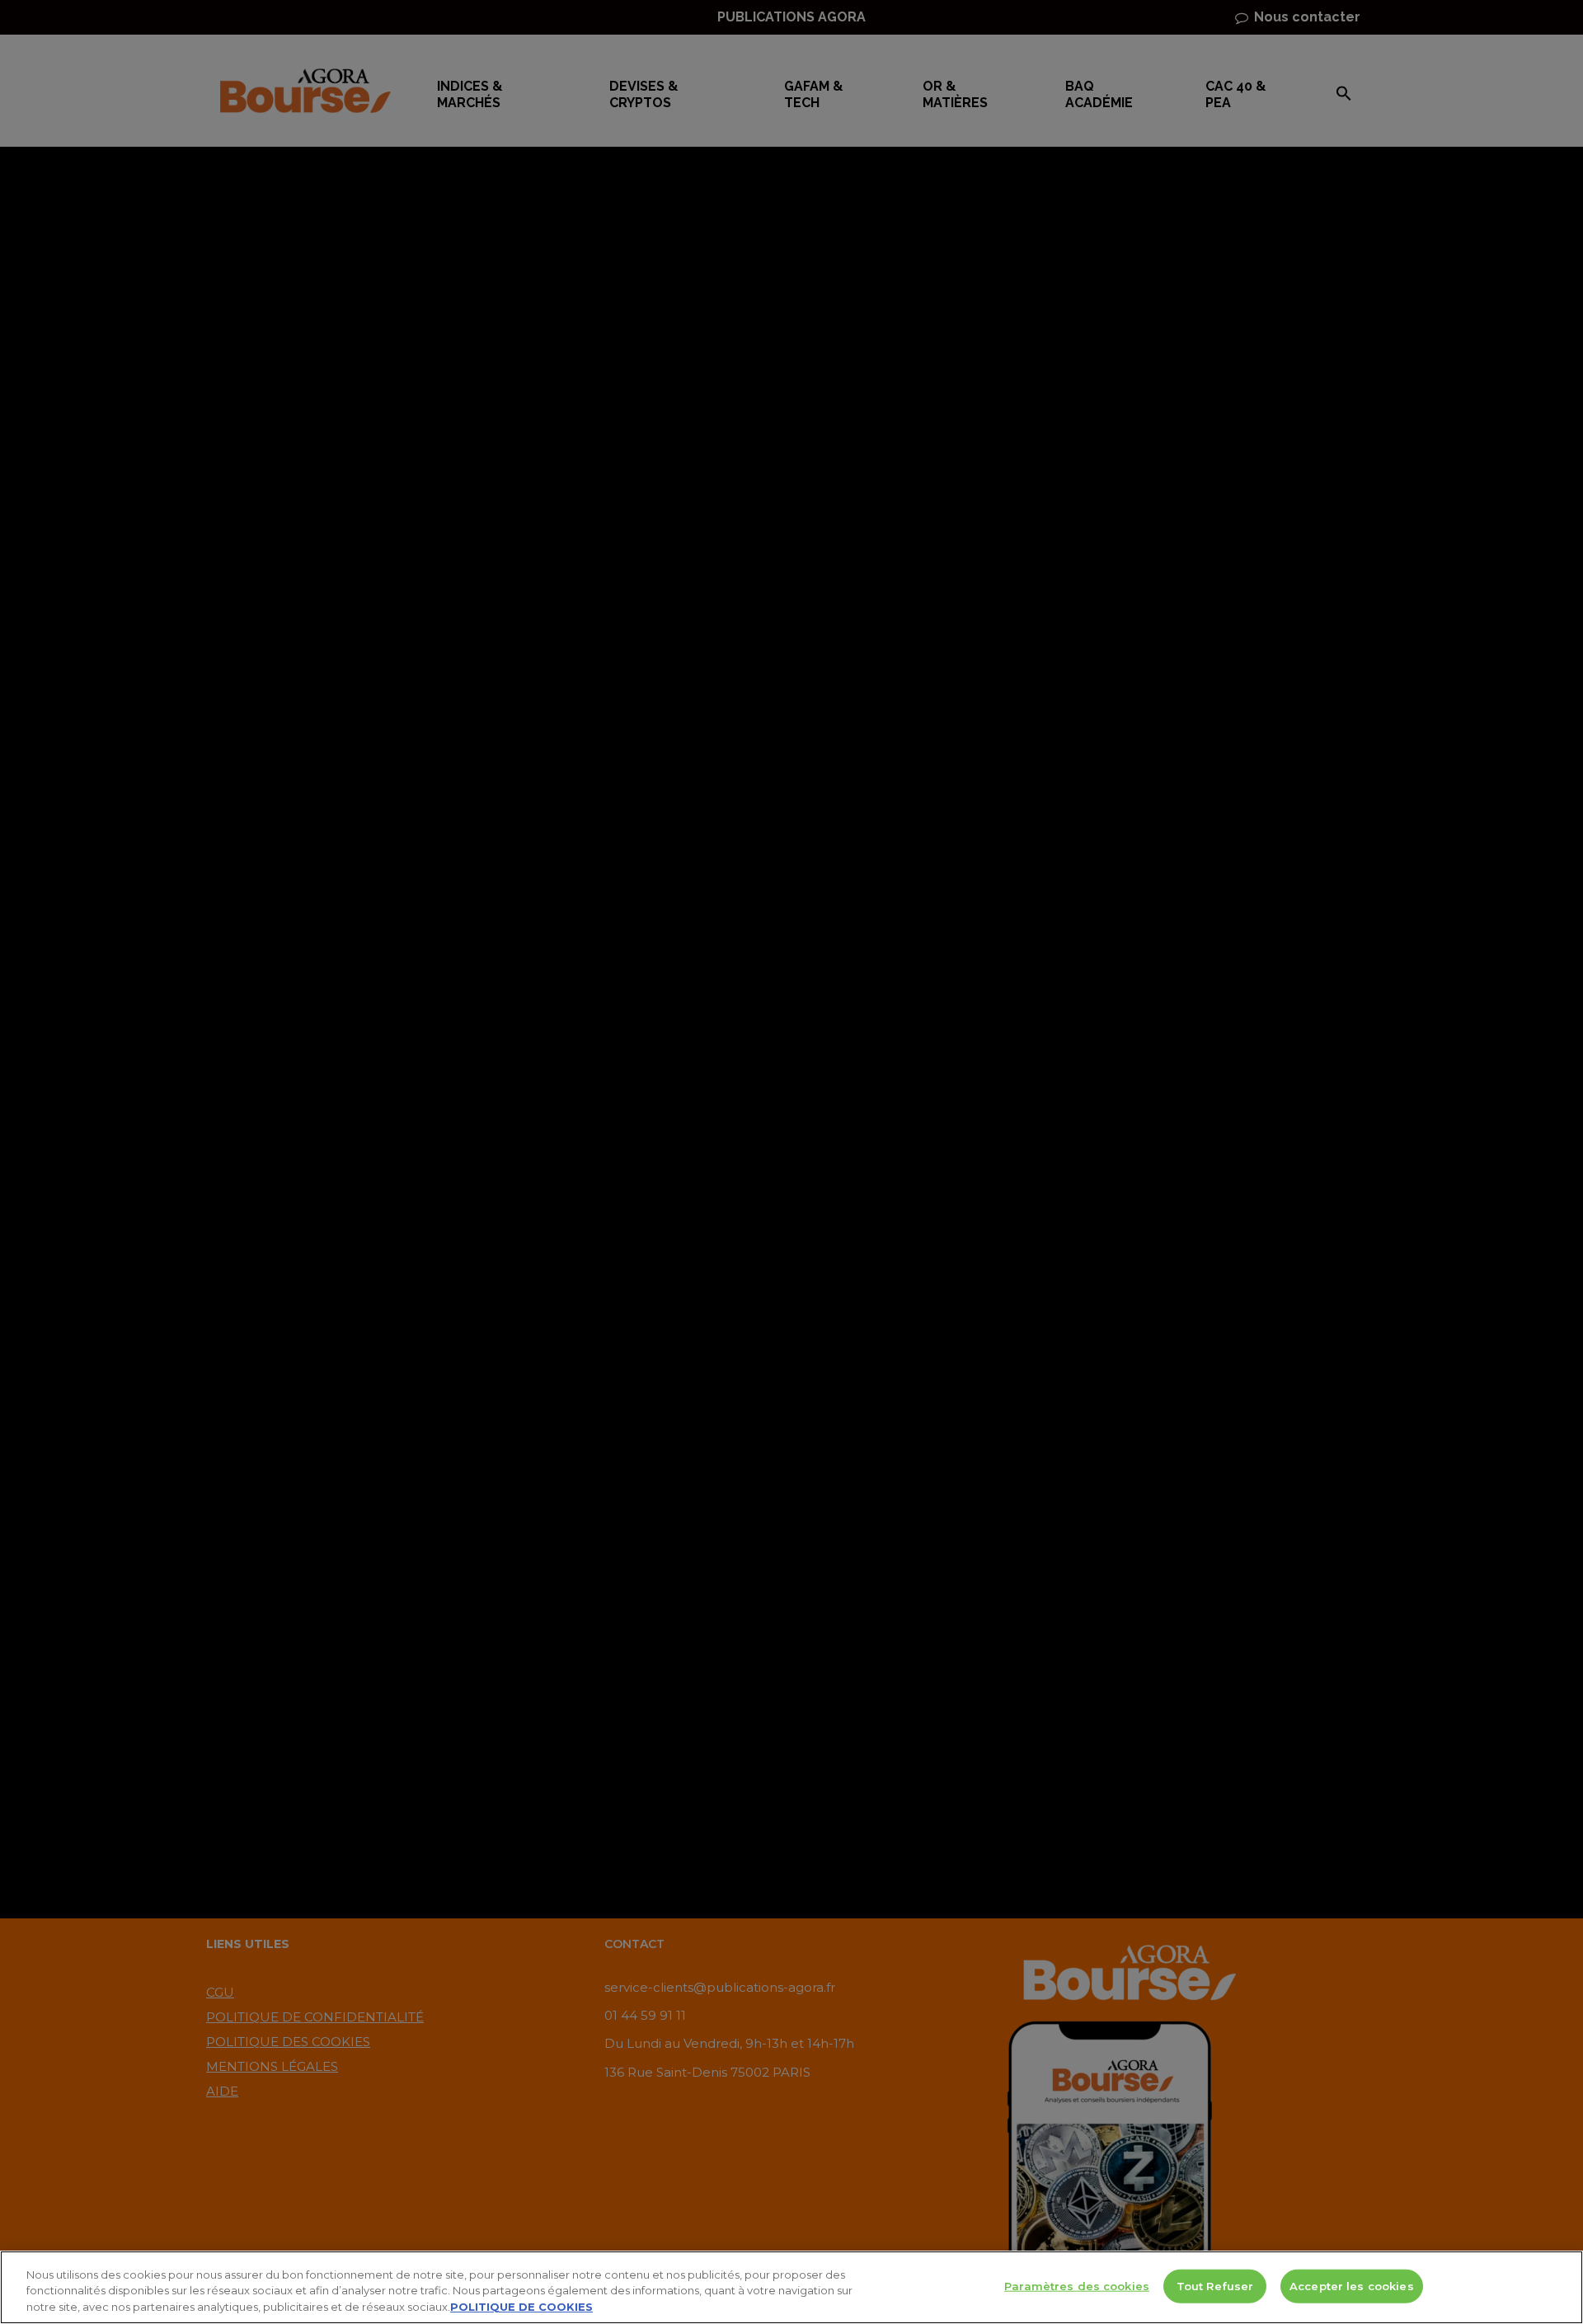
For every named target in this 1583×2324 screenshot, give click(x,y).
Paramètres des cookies (1077, 2285)
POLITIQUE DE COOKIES (521, 2307)
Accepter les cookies (1352, 2285)
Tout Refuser (1215, 2285)
